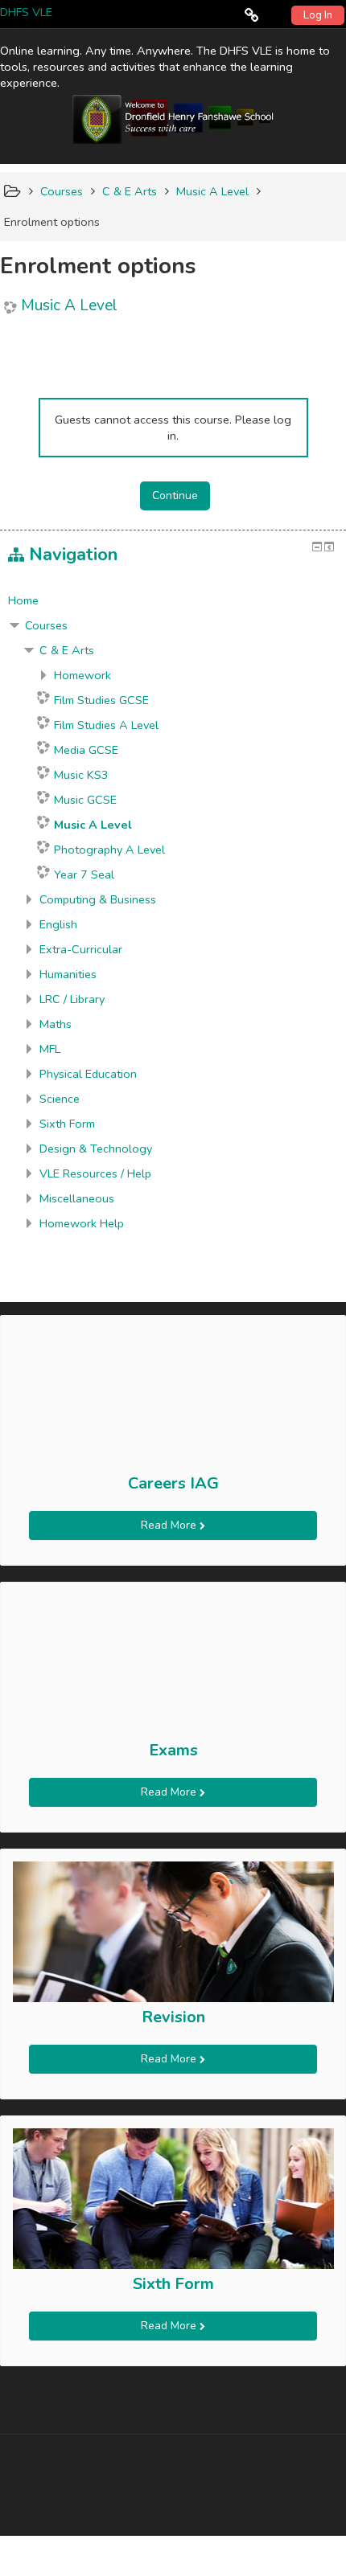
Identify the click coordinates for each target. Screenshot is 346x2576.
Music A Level (69, 306)
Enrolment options (52, 222)
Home (23, 600)
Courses (46, 625)
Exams (173, 1750)
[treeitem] (173, 600)
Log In (318, 15)
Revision (173, 2017)
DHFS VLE (26, 12)
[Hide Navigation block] (317, 547)
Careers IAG (173, 1483)
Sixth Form (173, 2284)
